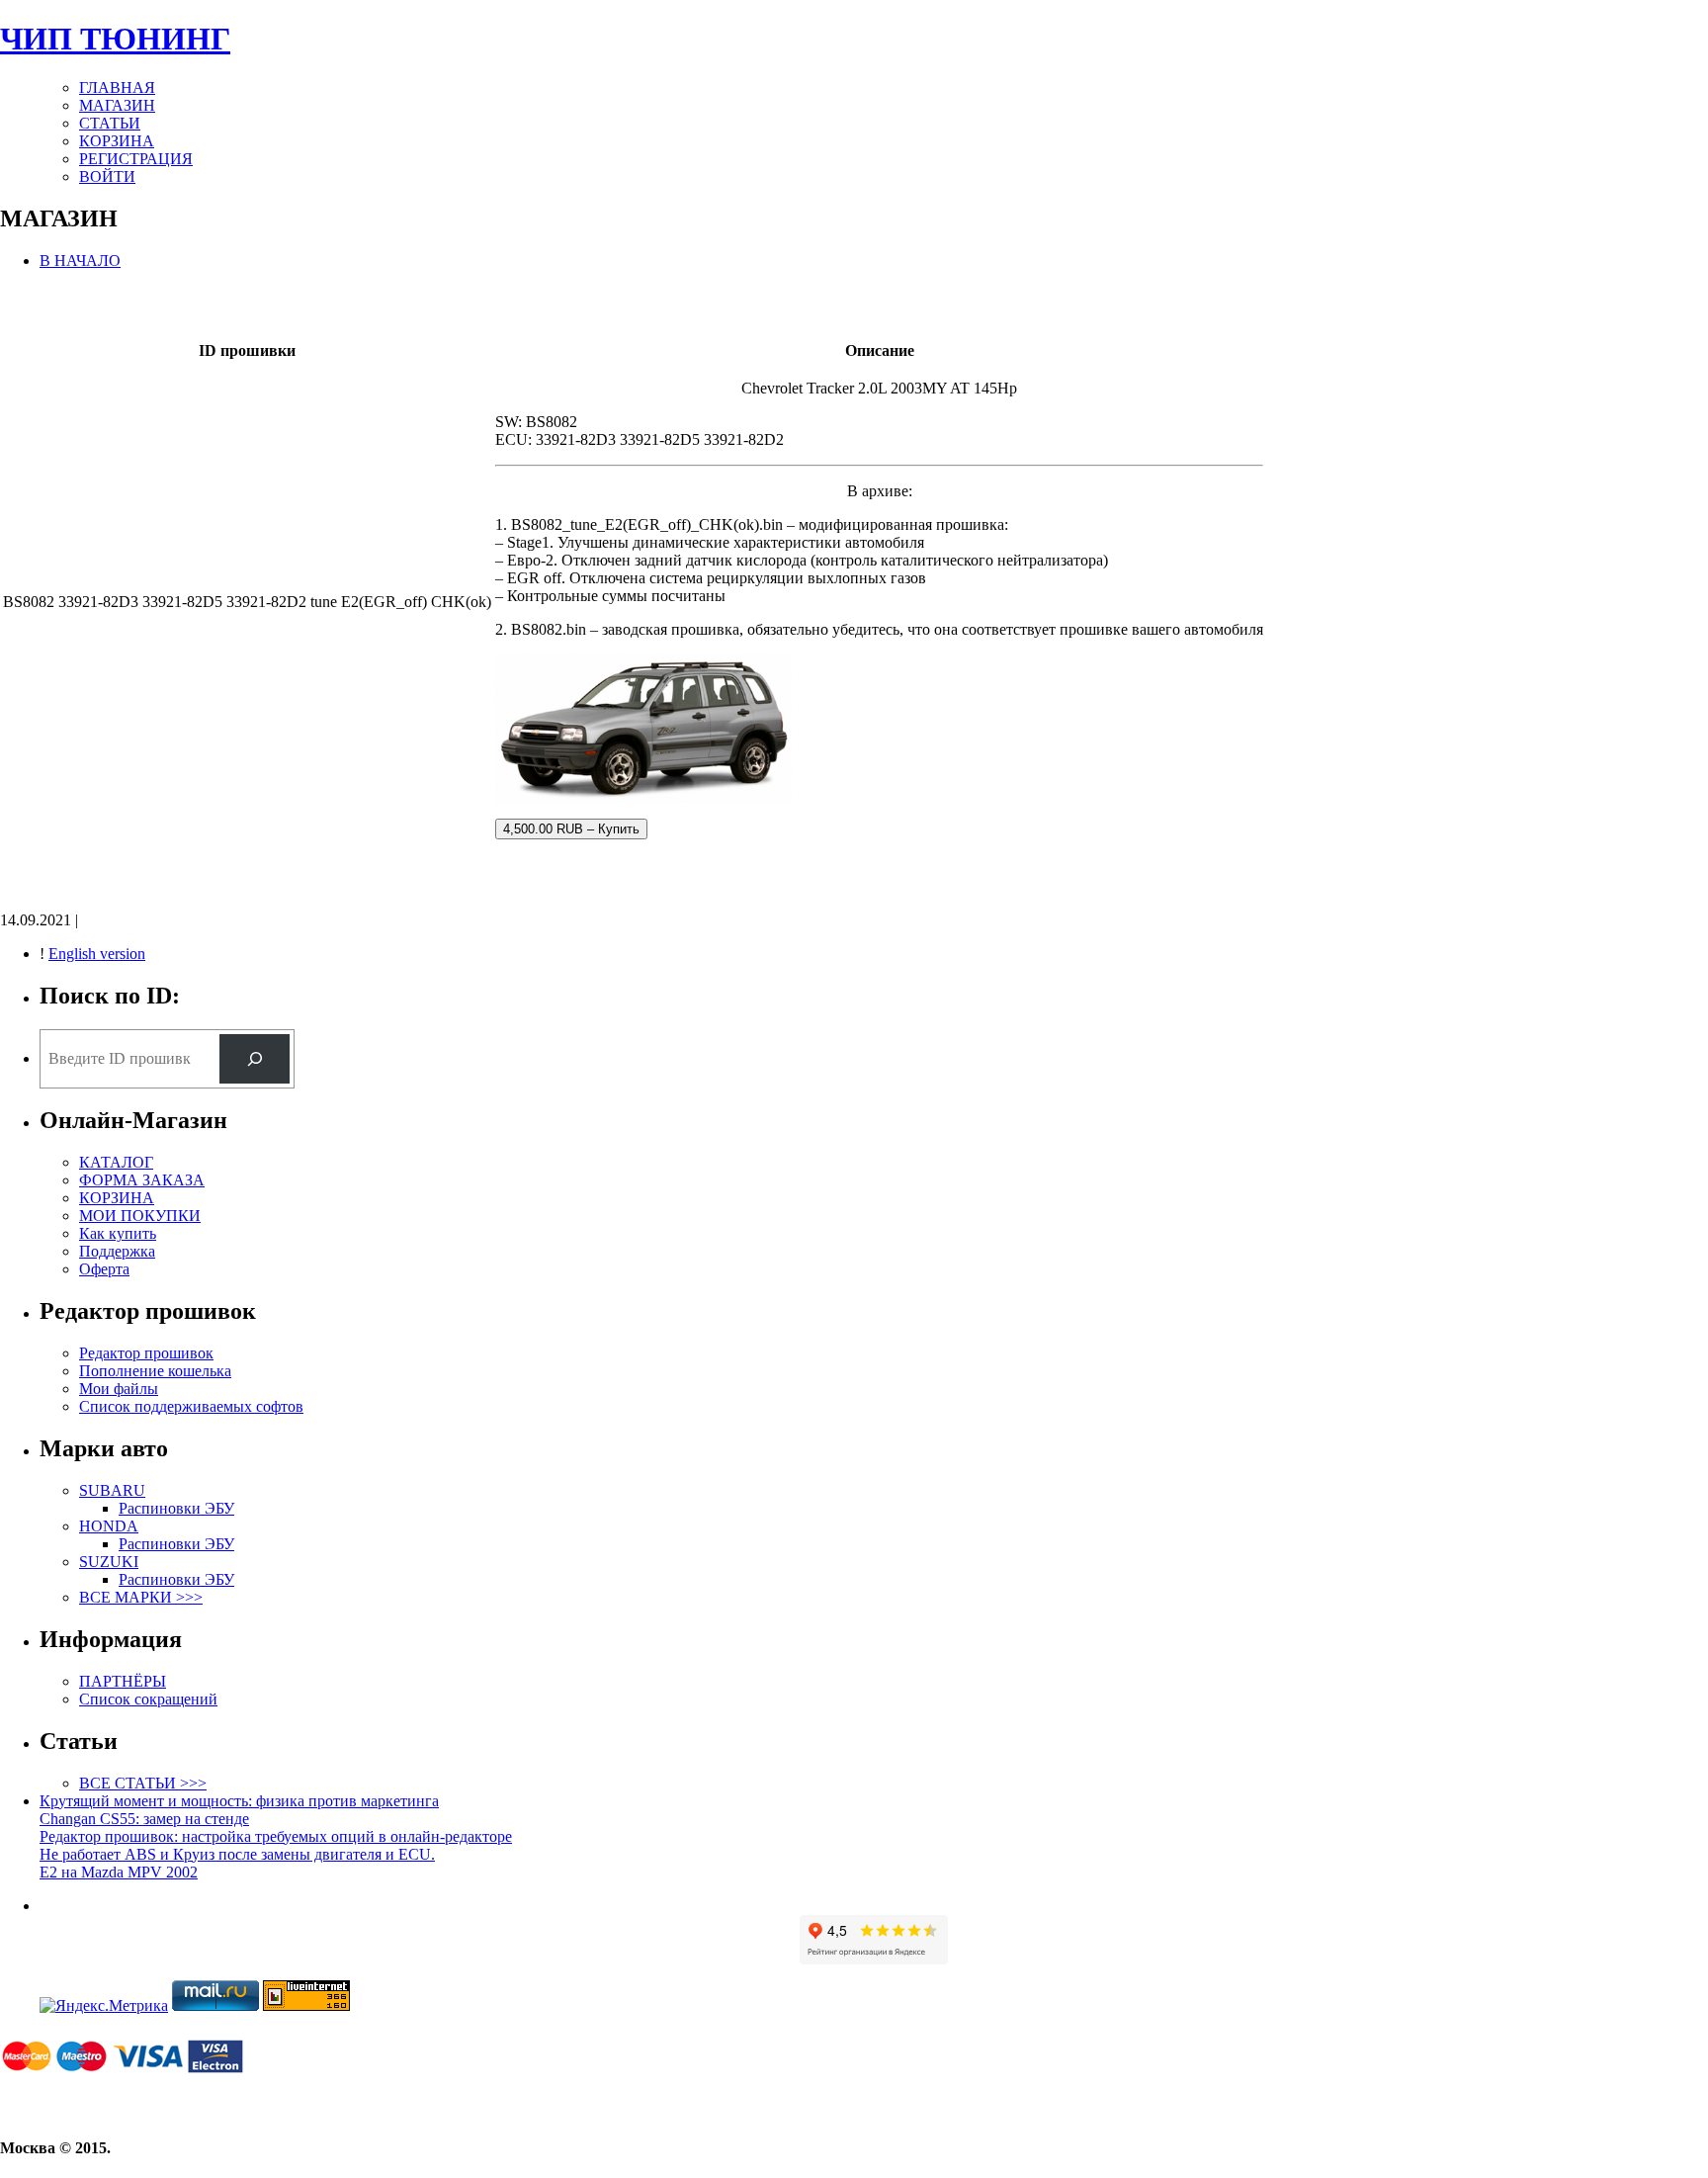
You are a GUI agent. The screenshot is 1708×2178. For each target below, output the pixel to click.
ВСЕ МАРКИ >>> (141, 1597)
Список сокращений (148, 1699)
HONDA (109, 1526)
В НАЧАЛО (80, 261)
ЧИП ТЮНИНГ (115, 39)
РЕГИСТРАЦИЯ (136, 159)
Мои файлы (119, 1389)
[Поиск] (255, 1058)
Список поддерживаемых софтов (191, 1406)
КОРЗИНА (117, 141)
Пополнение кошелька (155, 1371)
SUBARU (112, 1490)
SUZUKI (109, 1562)
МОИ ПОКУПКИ (140, 1216)
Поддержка (117, 1251)
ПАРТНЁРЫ (123, 1681)
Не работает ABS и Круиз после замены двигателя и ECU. (237, 1854)
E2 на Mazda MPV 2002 (119, 1872)
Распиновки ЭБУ (176, 1508)
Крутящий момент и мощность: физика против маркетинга (239, 1801)
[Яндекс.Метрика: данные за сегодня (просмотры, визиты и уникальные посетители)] (104, 2006)
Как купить (118, 1233)
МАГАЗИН (117, 105)
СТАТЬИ (110, 123)
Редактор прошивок (146, 1353)
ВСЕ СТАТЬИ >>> (143, 1783)
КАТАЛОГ (116, 1162)
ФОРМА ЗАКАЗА (142, 1180)
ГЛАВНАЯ (117, 87)
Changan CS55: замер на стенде (144, 1819)
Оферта (104, 1269)
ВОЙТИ (107, 176)
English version (97, 954)
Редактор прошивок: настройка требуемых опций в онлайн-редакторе (276, 1836)
